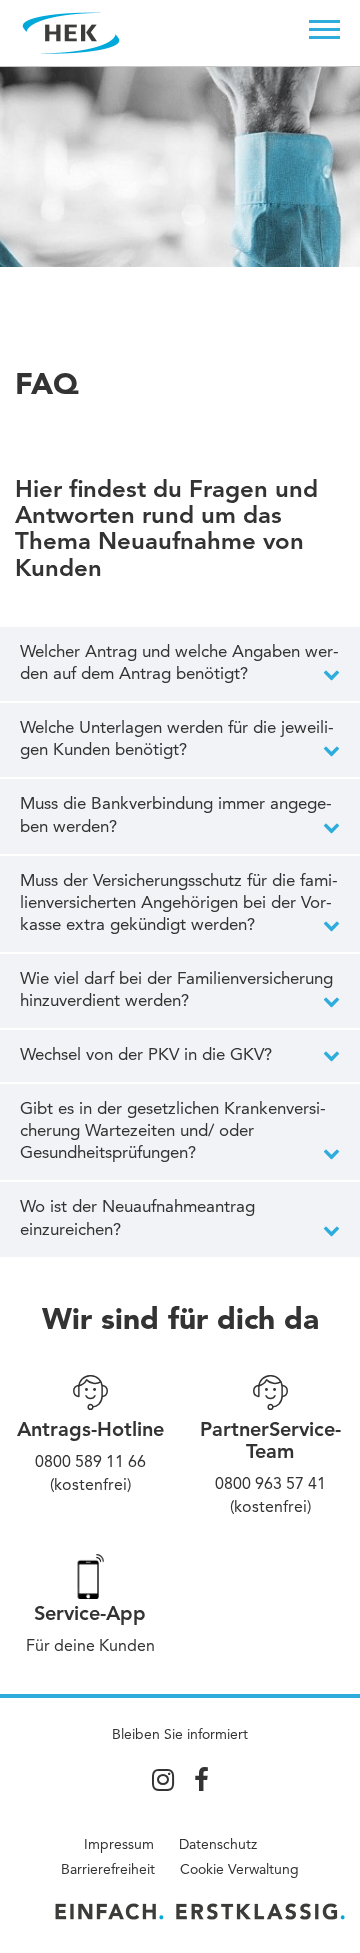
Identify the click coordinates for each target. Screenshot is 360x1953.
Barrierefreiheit (108, 1870)
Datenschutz (218, 1845)
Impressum (119, 1845)
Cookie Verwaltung (239, 1870)
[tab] (180, 664)
